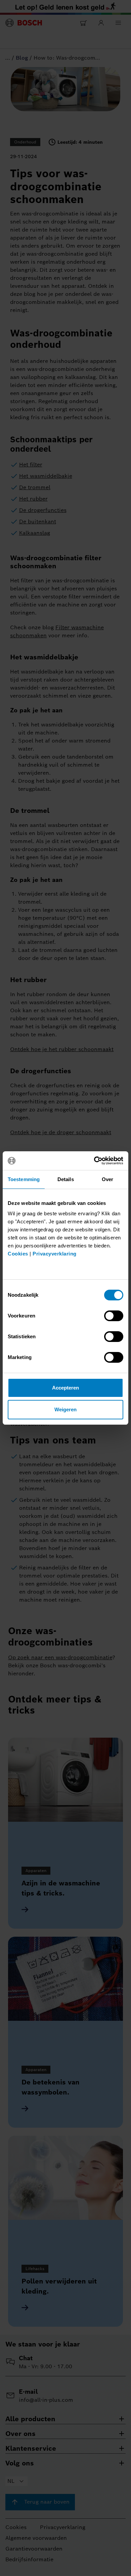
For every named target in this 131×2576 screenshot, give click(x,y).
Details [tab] (66, 1179)
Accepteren (66, 1388)
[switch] (114, 1316)
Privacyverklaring (55, 1254)
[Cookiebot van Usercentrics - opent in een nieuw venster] (94, 1161)
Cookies (18, 1254)
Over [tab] (107, 1179)
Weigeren (66, 1409)
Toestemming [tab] (24, 1179)
